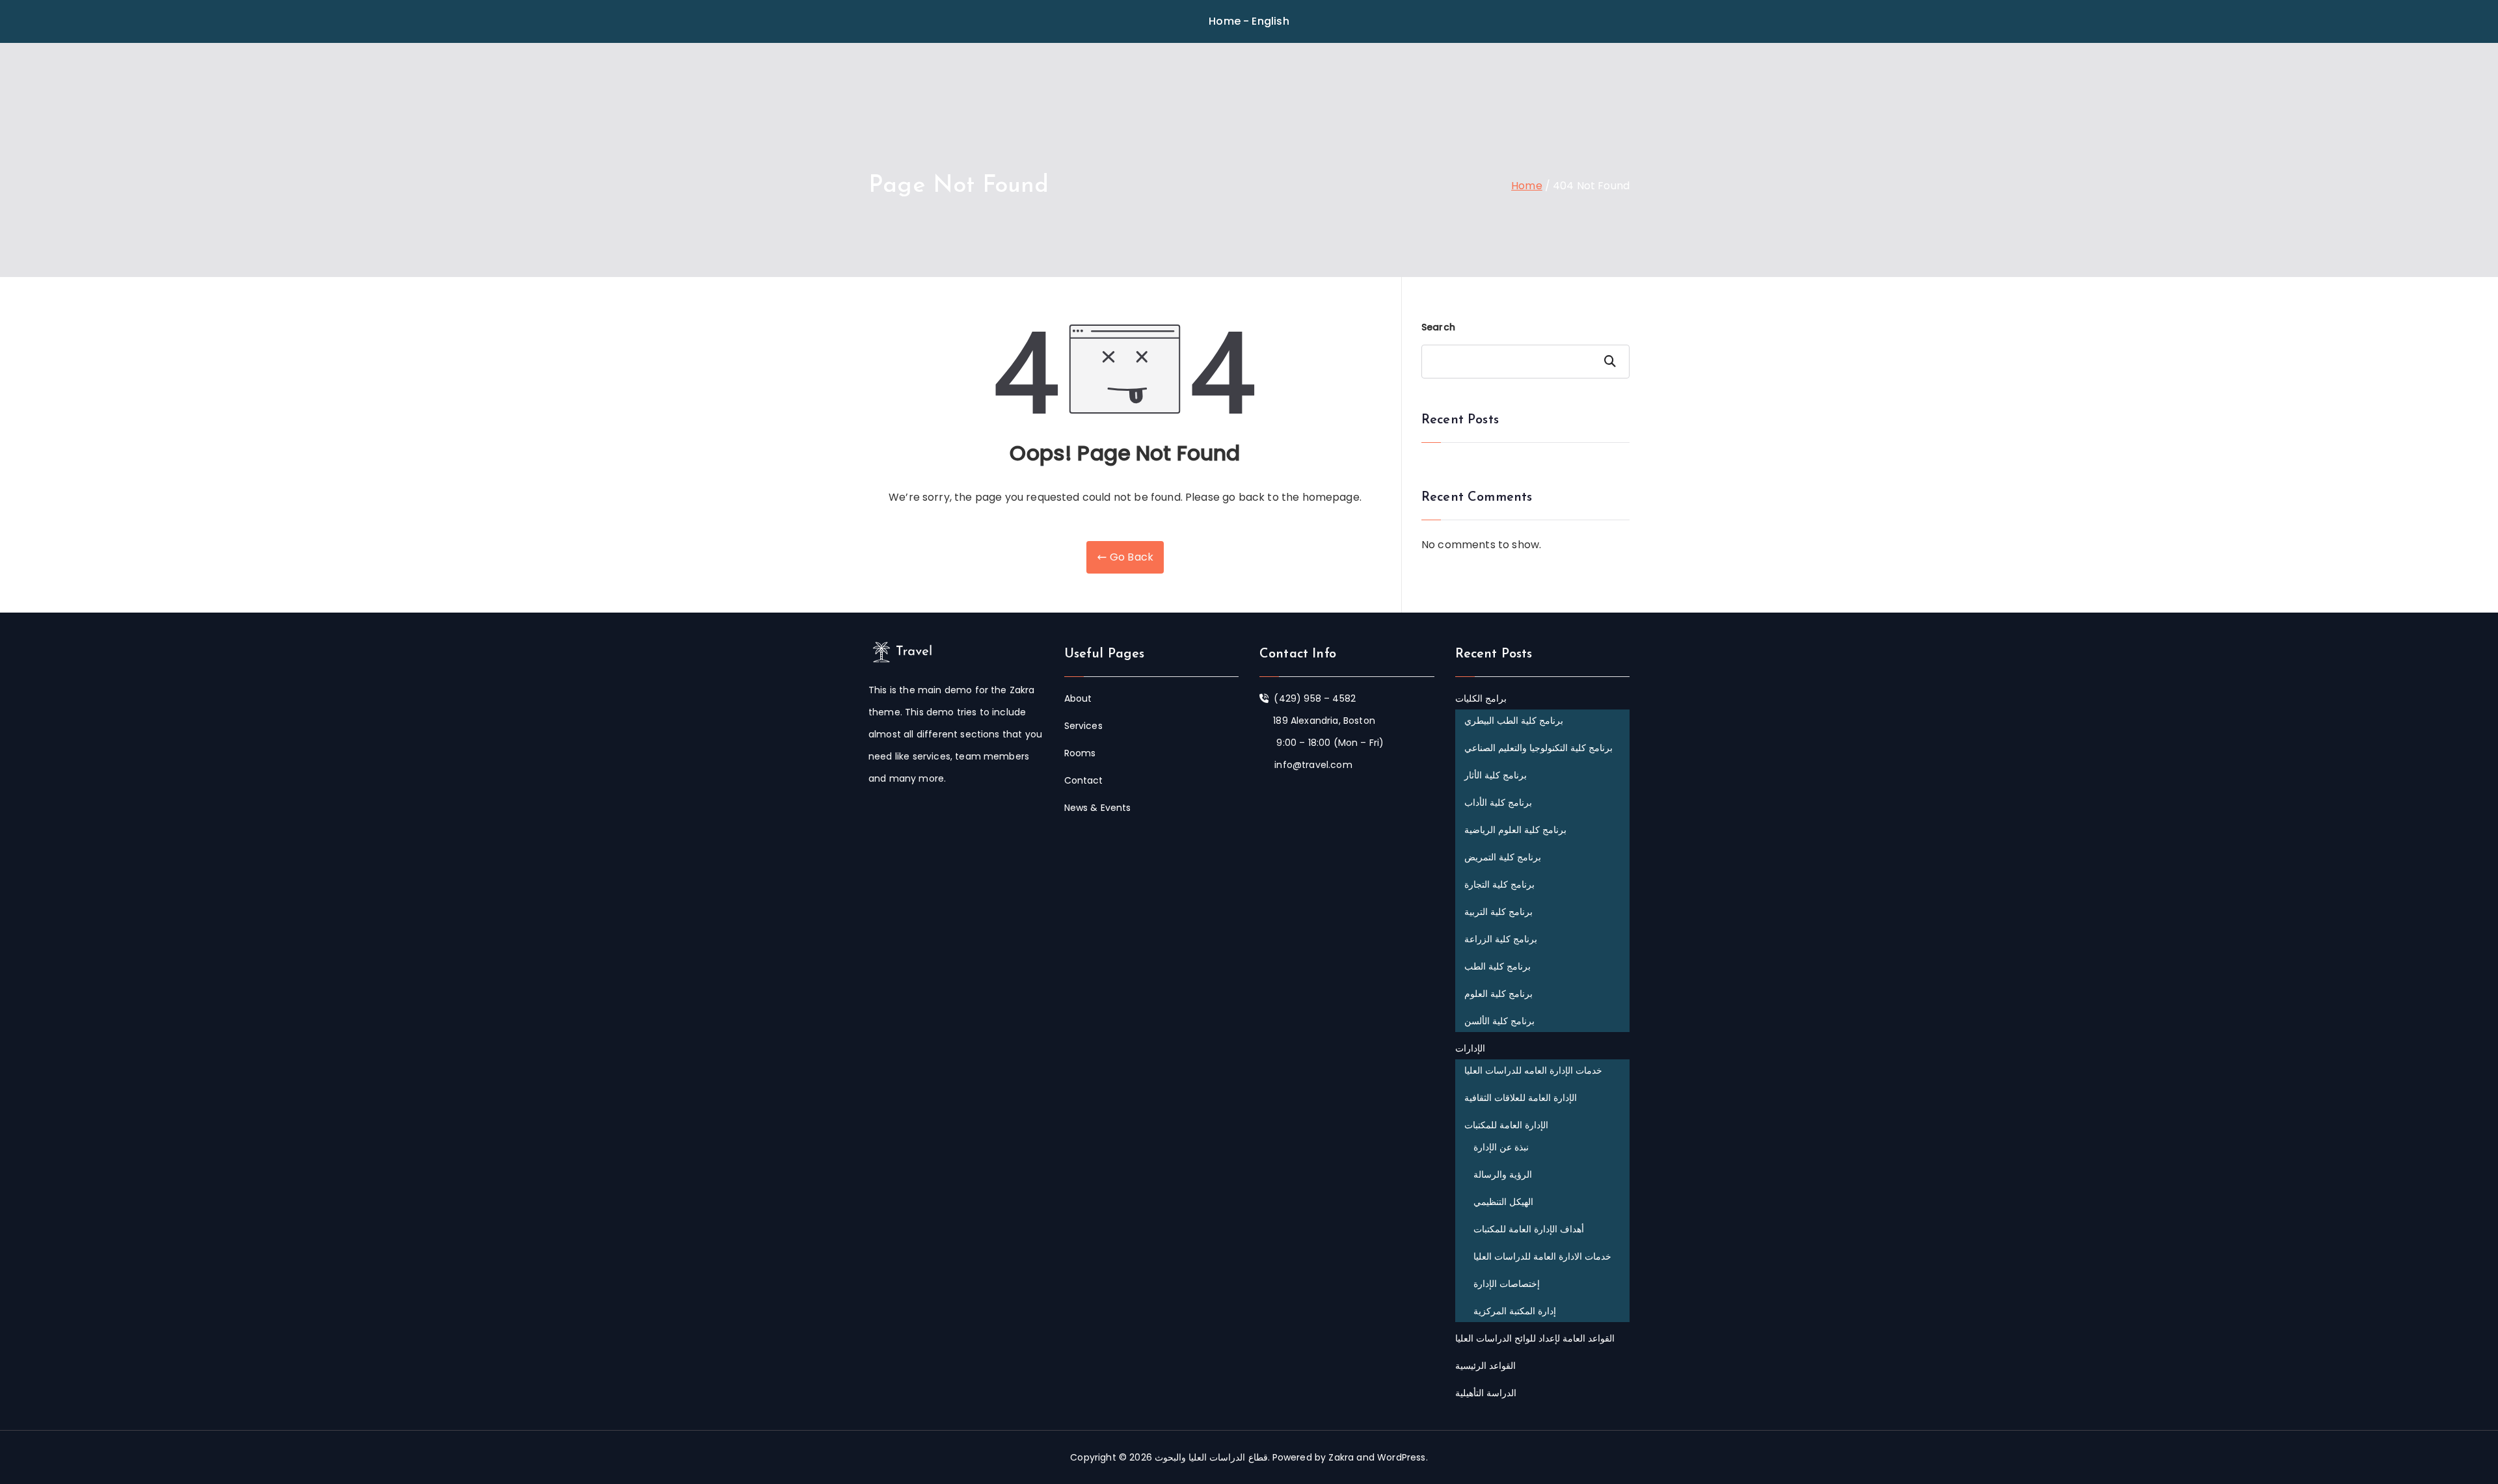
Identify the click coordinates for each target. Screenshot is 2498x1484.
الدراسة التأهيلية (1486, 1393)
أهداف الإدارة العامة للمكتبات (1529, 1229)
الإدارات (1470, 1048)
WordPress (1401, 1457)
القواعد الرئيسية (1485, 1366)
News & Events (1098, 808)
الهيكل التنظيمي (1503, 1202)
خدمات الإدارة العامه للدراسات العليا (1534, 1070)
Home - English (1249, 21)
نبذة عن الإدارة (1501, 1147)
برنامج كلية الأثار (1496, 775)
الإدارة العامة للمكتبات (1506, 1125)
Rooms (1080, 753)
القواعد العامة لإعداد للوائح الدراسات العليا (1535, 1338)
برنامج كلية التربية (1498, 912)
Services (1083, 726)
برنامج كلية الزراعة (1501, 939)
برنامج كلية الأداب (1498, 802)
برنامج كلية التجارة (1499, 884)
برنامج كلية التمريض (1503, 857)
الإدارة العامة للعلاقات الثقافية (1521, 1098)
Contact (1084, 780)
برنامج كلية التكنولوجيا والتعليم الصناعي (1539, 748)
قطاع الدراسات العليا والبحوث (1211, 1457)
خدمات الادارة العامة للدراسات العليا (1543, 1256)
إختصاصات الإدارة (1507, 1284)
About (1078, 698)
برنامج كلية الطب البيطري (1514, 721)
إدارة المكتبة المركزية (1515, 1311)
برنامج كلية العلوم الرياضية (1515, 830)
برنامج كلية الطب (1497, 966)
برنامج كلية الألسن (1499, 1021)
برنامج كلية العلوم (1498, 994)
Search (1438, 327)
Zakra (1341, 1457)
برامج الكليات (1481, 698)
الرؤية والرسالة (1503, 1174)
